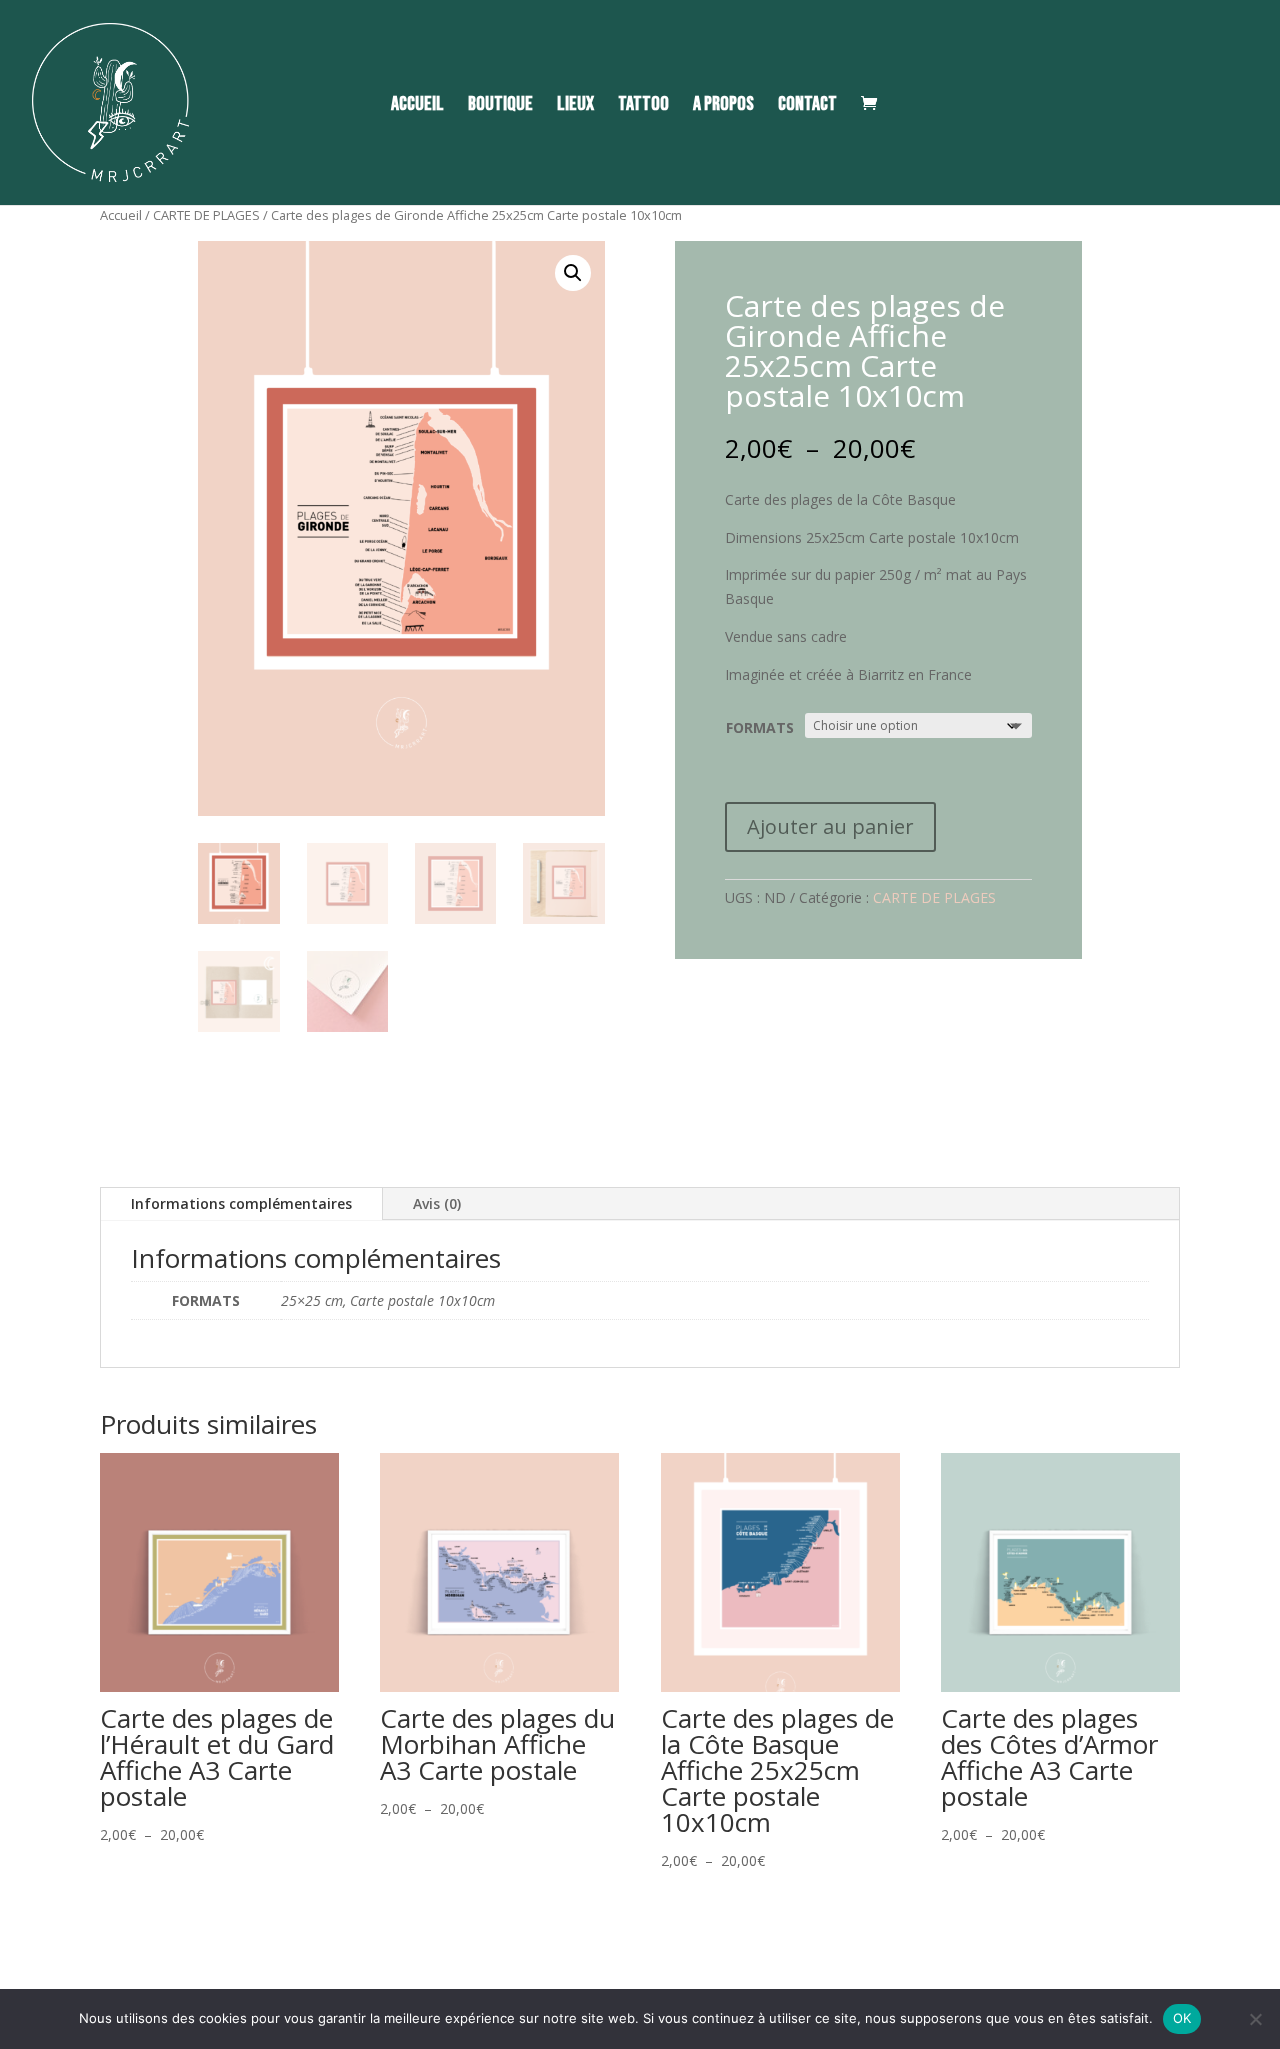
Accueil (121, 215)
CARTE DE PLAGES (206, 215)
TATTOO (643, 106)
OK (1182, 2018)
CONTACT (807, 106)
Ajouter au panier (830, 826)
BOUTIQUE (500, 106)
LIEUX (575, 106)
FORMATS (760, 727)
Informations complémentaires (241, 1203)
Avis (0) (437, 1203)
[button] (573, 273)
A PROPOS (723, 106)
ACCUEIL (417, 106)
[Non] (1255, 2019)
